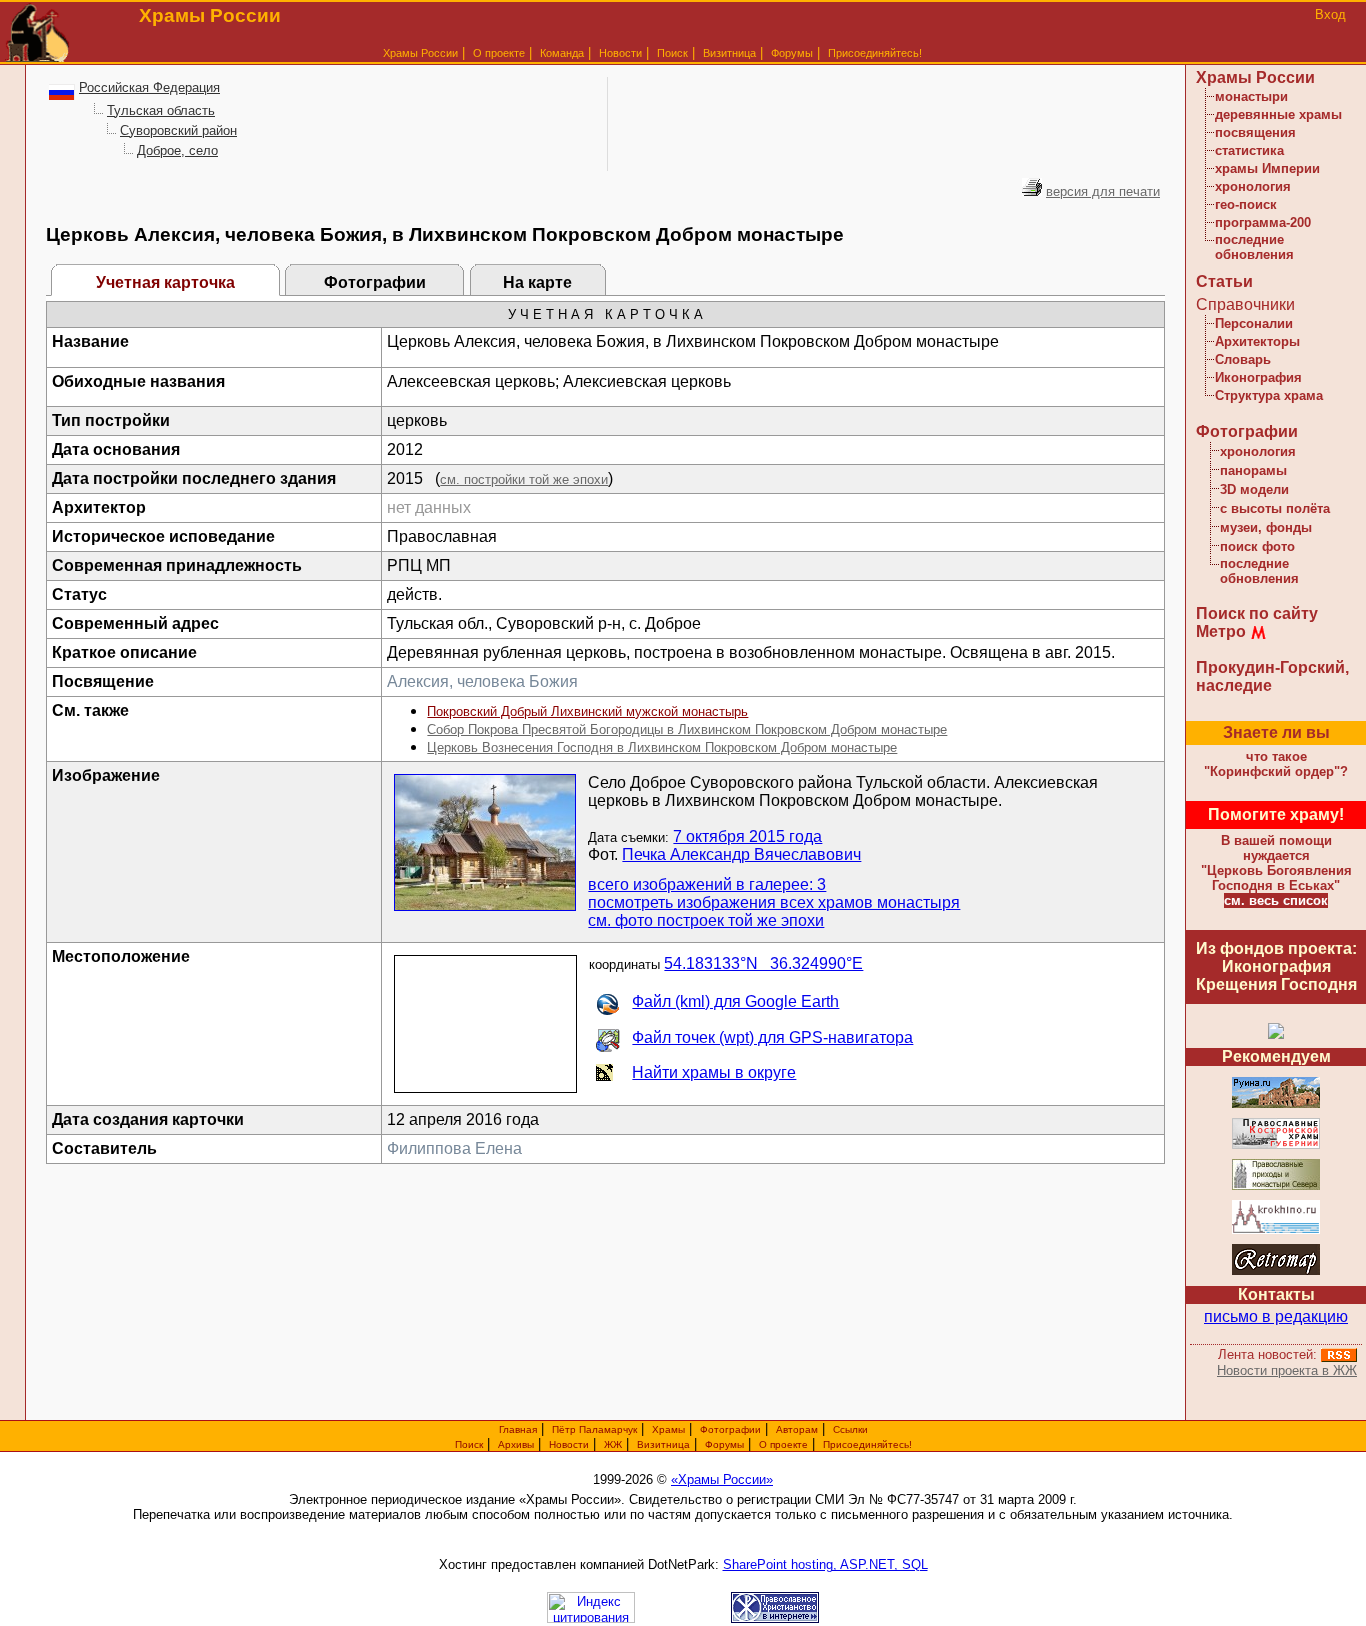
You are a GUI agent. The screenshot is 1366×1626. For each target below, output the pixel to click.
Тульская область (161, 110)
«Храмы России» (722, 1479)
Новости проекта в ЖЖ (1287, 1370)
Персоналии (1254, 323)
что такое (1276, 764)
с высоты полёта (1275, 508)
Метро (1221, 631)
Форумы (792, 53)
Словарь (1243, 359)
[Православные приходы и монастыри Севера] (1276, 1186)
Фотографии (375, 282)
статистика (1249, 150)
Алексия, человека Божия (482, 681)
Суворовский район (178, 130)
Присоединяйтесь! (875, 53)
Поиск (672, 53)
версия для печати (1103, 191)
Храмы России (420, 53)
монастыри (1251, 96)
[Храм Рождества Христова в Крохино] (1276, 1230)
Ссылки (850, 1429)
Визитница (729, 53)
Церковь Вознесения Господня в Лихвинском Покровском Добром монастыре (662, 747)
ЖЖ (613, 1444)
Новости (620, 53)
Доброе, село (177, 150)
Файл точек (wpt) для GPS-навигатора (772, 1037)
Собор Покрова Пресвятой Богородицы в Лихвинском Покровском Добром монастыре (687, 729)
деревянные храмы (1278, 114)
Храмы (668, 1429)
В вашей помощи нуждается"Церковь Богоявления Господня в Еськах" (1276, 863)
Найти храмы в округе (714, 1072)
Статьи (1224, 281)
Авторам (797, 1429)
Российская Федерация (149, 87)
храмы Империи (1267, 168)
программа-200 (1263, 222)
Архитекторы (1257, 341)
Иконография (1258, 377)
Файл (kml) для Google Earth (735, 1001)
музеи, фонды (1266, 527)
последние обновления (1254, 247)
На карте (537, 282)
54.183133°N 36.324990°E (763, 963)
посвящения (1255, 132)
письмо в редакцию (1276, 1316)
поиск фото (1257, 546)
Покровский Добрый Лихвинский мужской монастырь (587, 711)
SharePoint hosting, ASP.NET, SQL (825, 1564)
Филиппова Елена (454, 1148)
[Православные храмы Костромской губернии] (1276, 1145)
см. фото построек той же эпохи (706, 920)
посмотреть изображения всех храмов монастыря (774, 902)
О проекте (783, 1444)
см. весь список (1276, 900)
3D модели (1254, 489)
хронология (1253, 186)
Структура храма (1269, 395)
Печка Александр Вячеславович (741, 854)
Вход (1330, 14)
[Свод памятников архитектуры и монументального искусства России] (1276, 1104)
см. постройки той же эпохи (524, 479)
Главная (518, 1429)
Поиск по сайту (1257, 613)
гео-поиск (1246, 204)
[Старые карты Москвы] (1276, 1271)
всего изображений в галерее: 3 (707, 884)
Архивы (516, 1444)
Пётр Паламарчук (594, 1429)
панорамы (1253, 470)
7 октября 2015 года (747, 836)
